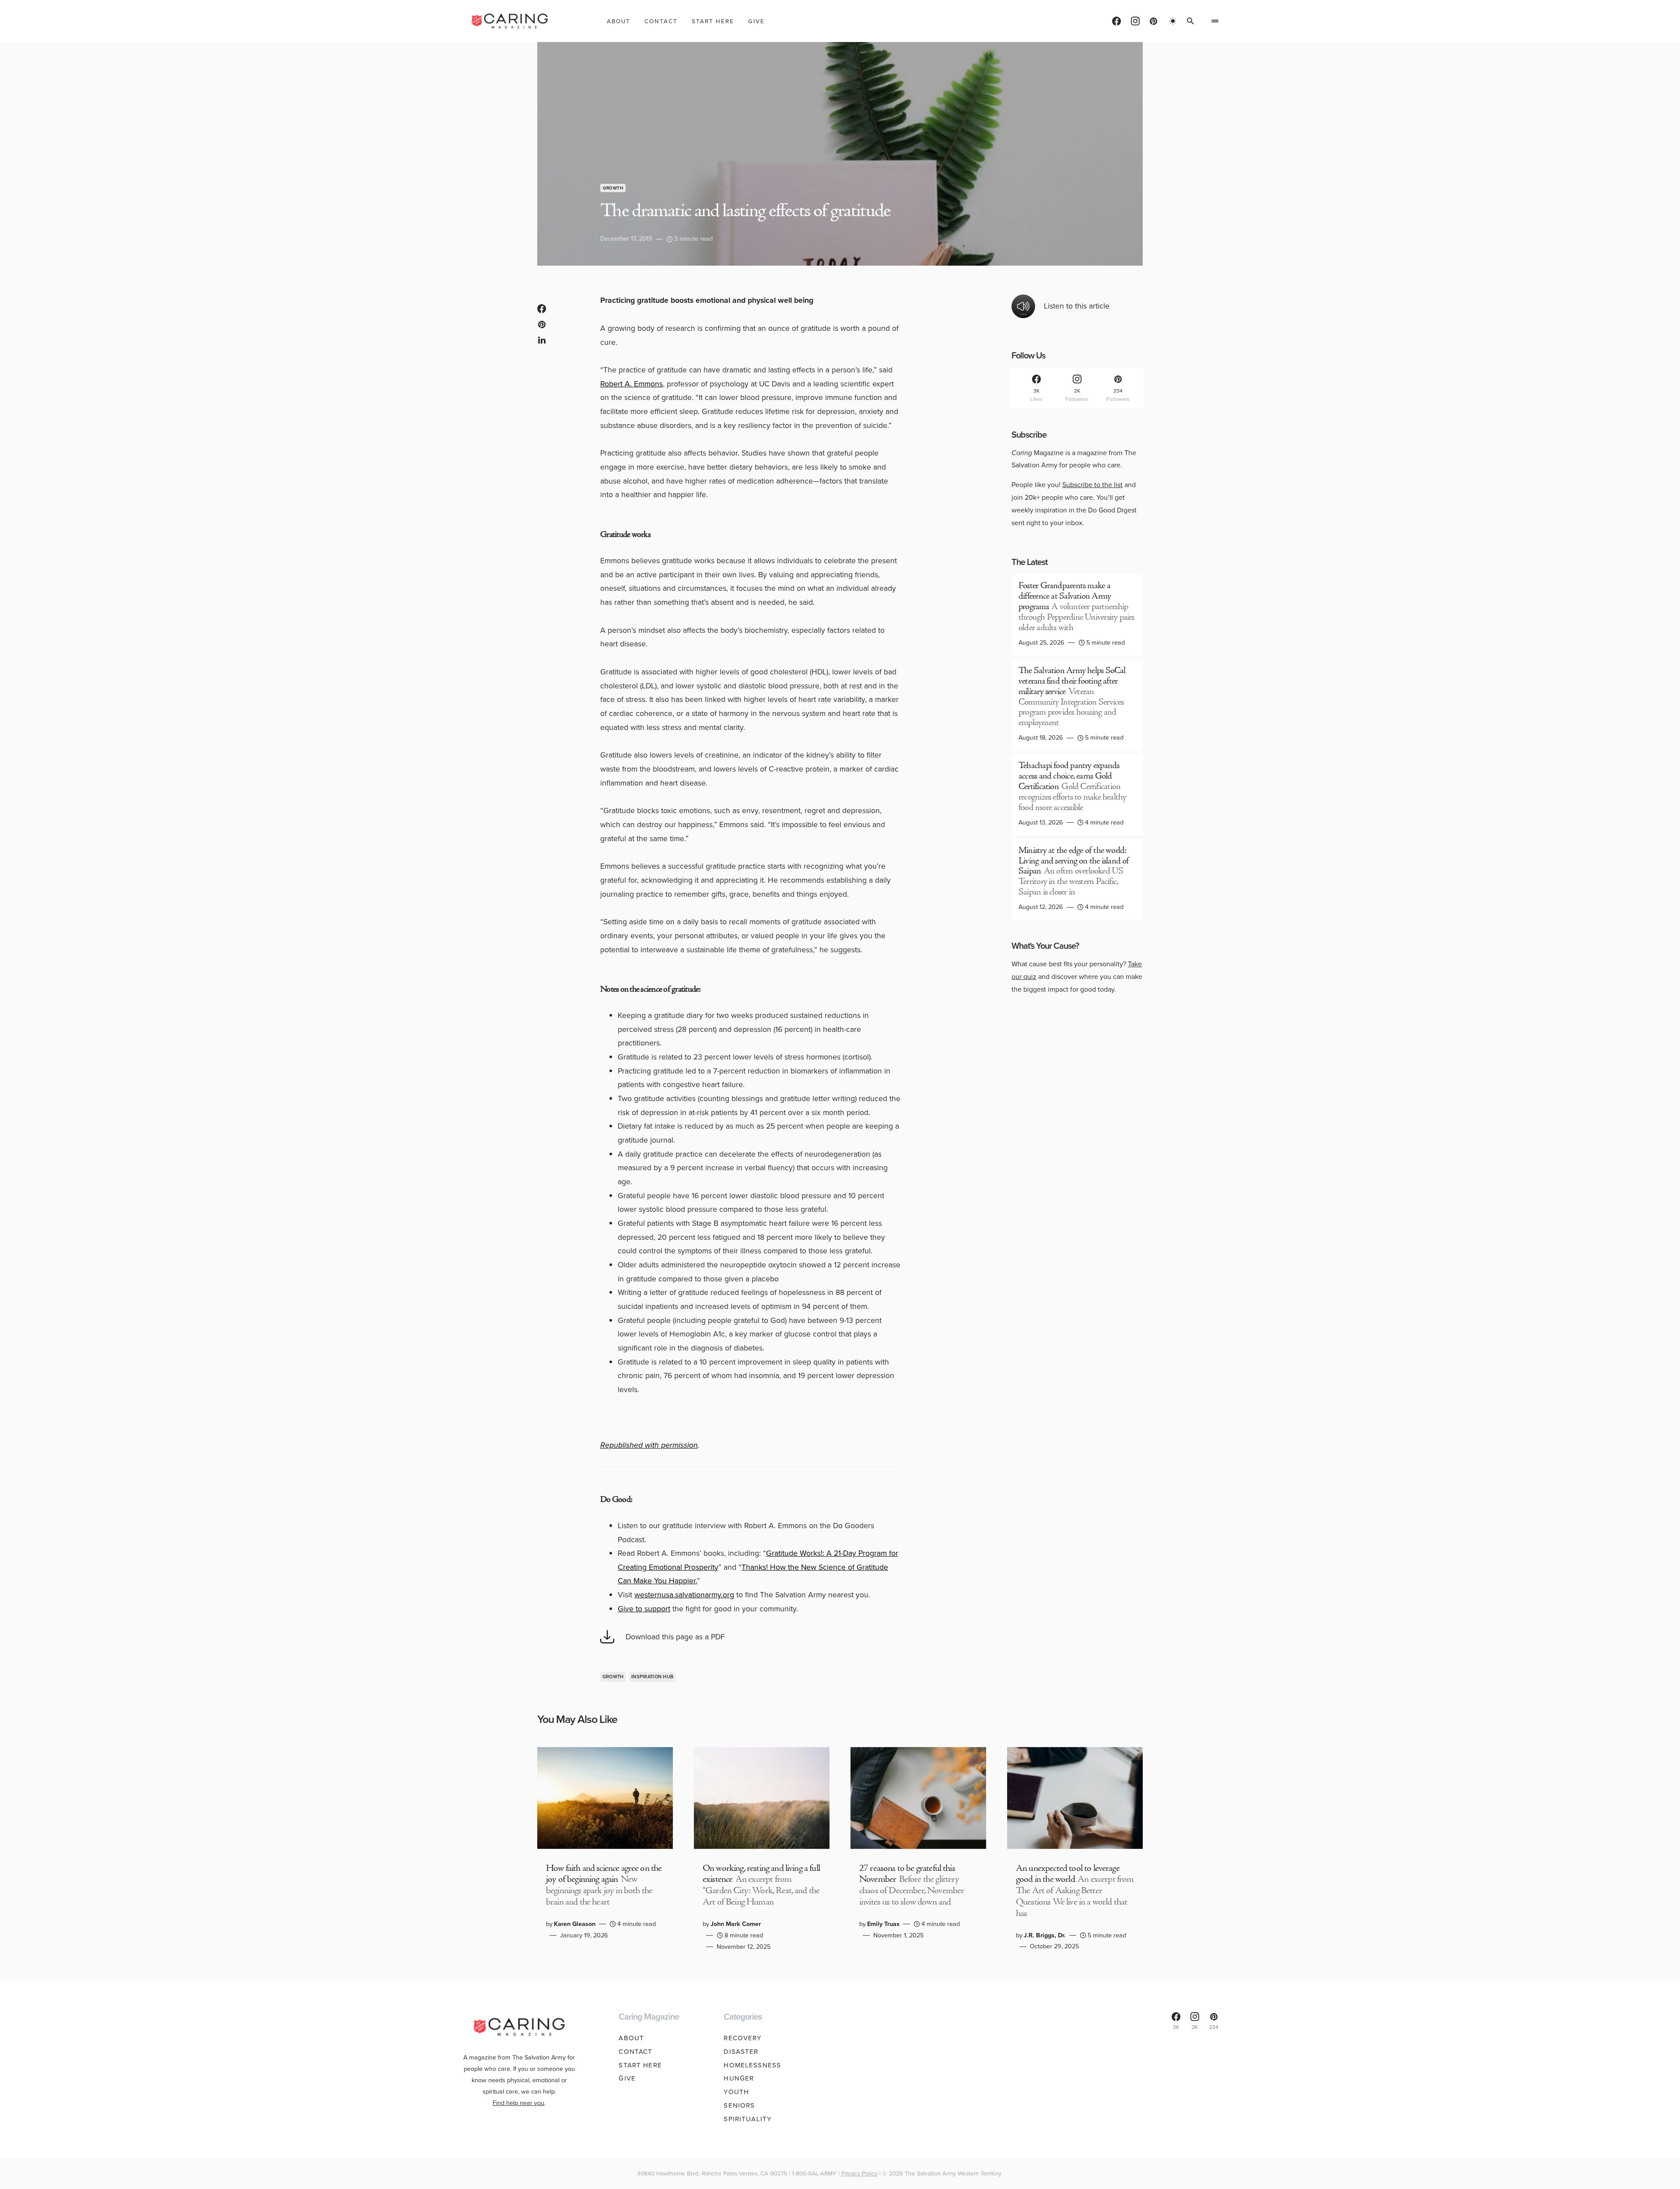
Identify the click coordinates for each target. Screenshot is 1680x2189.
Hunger (739, 2078)
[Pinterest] (1153, 21)
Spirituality (748, 2119)
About (631, 2038)
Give (627, 2078)
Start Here (640, 2065)
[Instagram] (1135, 21)
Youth (736, 2092)
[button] (1173, 21)
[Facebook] (1116, 21)
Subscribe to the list (1092, 485)
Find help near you (518, 2103)
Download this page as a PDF (675, 1637)
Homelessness (752, 2065)
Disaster (741, 2052)
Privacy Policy (859, 2173)
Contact (635, 2052)
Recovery (743, 2038)
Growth (613, 188)
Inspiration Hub (652, 1677)
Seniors (739, 2105)
